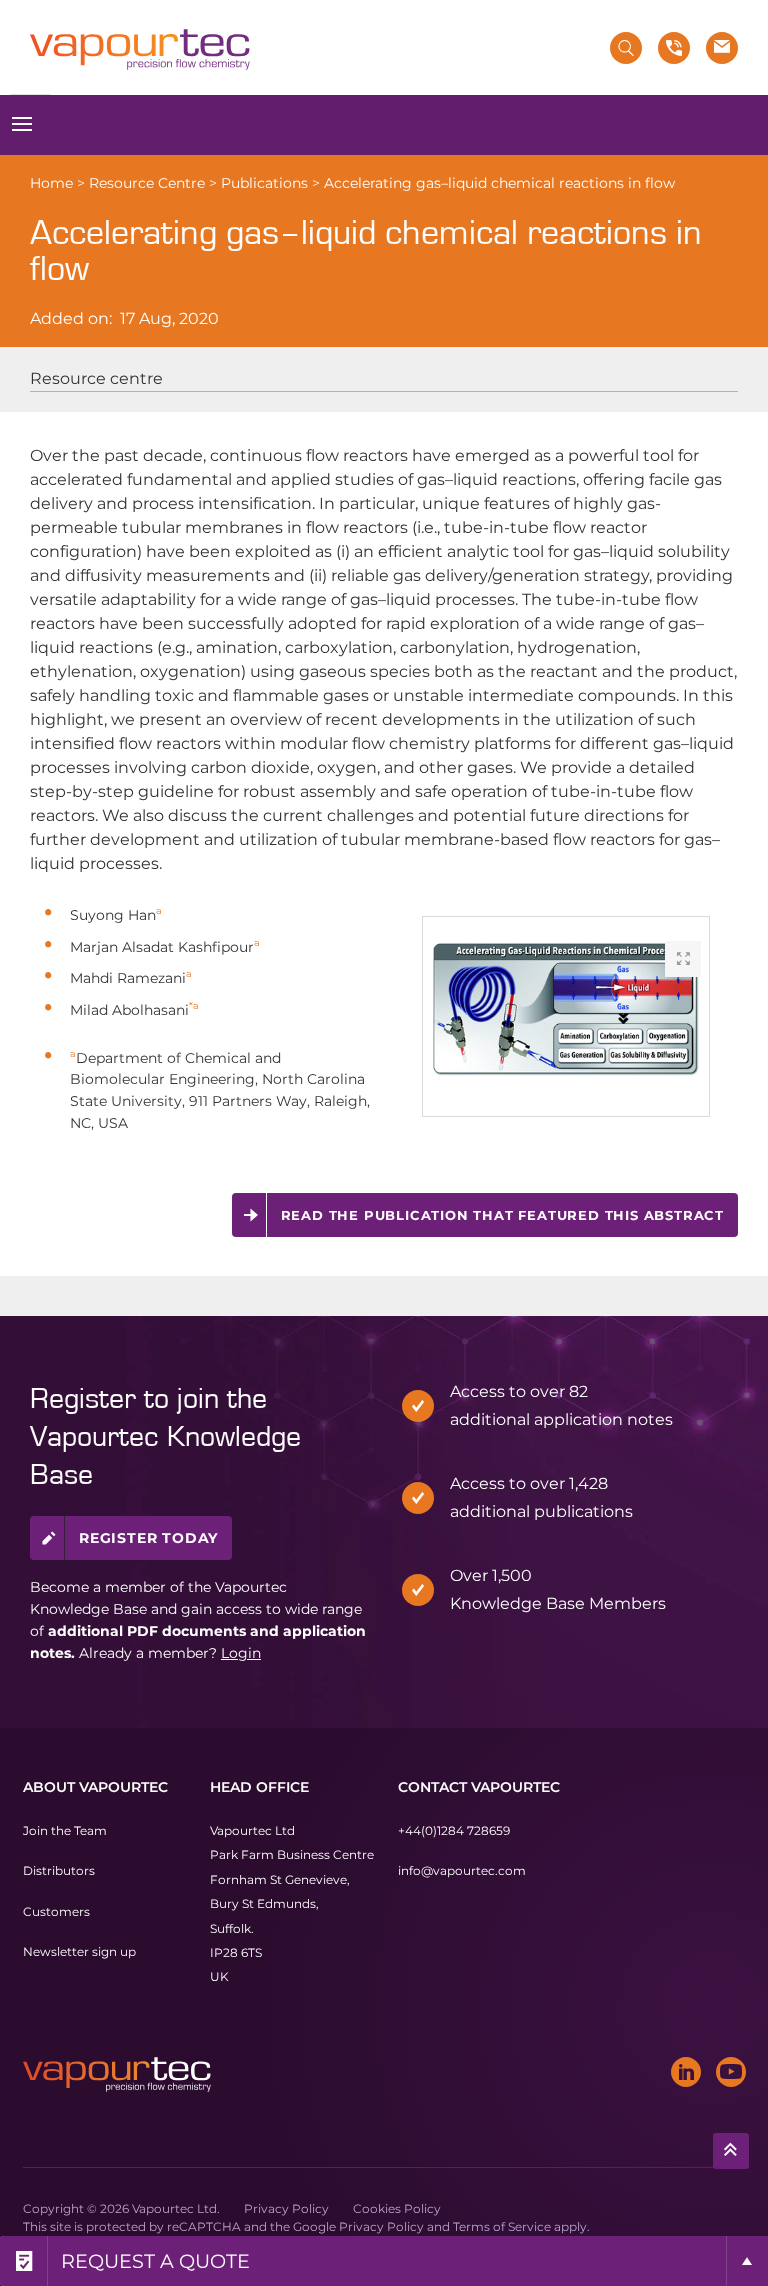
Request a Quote (155, 2261)
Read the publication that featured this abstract (502, 1215)
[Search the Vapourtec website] (626, 48)
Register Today (148, 1538)
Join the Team (65, 1830)
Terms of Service (502, 2226)
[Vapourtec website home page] (140, 50)
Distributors (59, 1871)
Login (241, 1653)
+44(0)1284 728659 (454, 1830)
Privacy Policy (286, 2208)
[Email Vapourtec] (722, 48)
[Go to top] (731, 2151)
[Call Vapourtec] (674, 48)
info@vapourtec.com (462, 1871)
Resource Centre (147, 183)
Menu (22, 125)
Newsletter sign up (79, 1951)
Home (51, 183)
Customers (56, 1911)
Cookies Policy (397, 2208)
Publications (264, 183)
